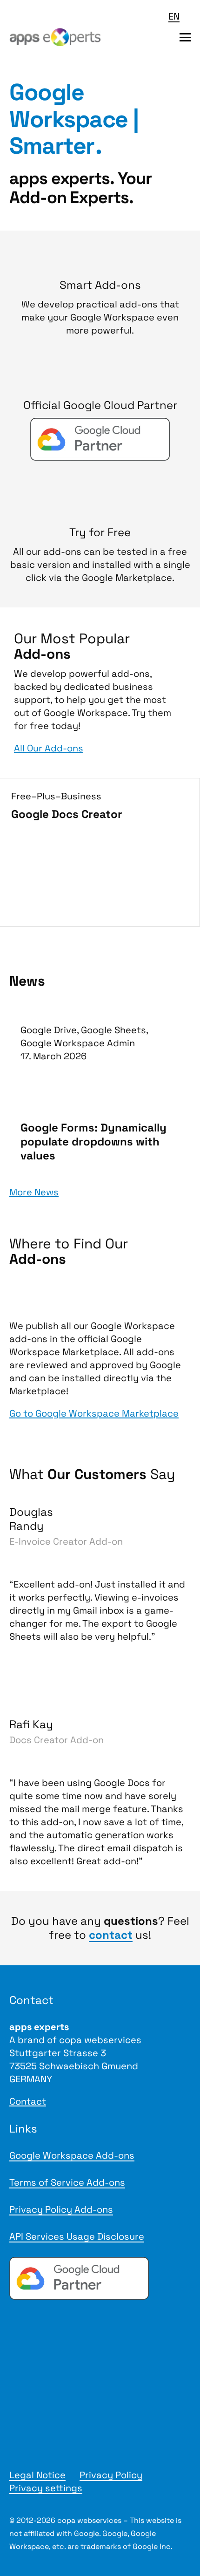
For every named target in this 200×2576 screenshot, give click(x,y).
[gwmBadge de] (100, 2375)
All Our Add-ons (49, 748)
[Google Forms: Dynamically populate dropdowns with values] (100, 1093)
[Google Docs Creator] (100, 852)
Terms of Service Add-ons (67, 2182)
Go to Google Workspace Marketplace (94, 1413)
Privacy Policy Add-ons (61, 2209)
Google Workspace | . (74, 119)
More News (34, 1192)
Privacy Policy (111, 2475)
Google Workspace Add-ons (72, 2155)
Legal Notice (37, 2475)
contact (111, 1935)
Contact (28, 2101)
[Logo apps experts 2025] (55, 37)
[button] (180, 16)
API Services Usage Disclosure (77, 2236)
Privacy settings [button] (46, 2488)
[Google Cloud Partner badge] (100, 2278)
